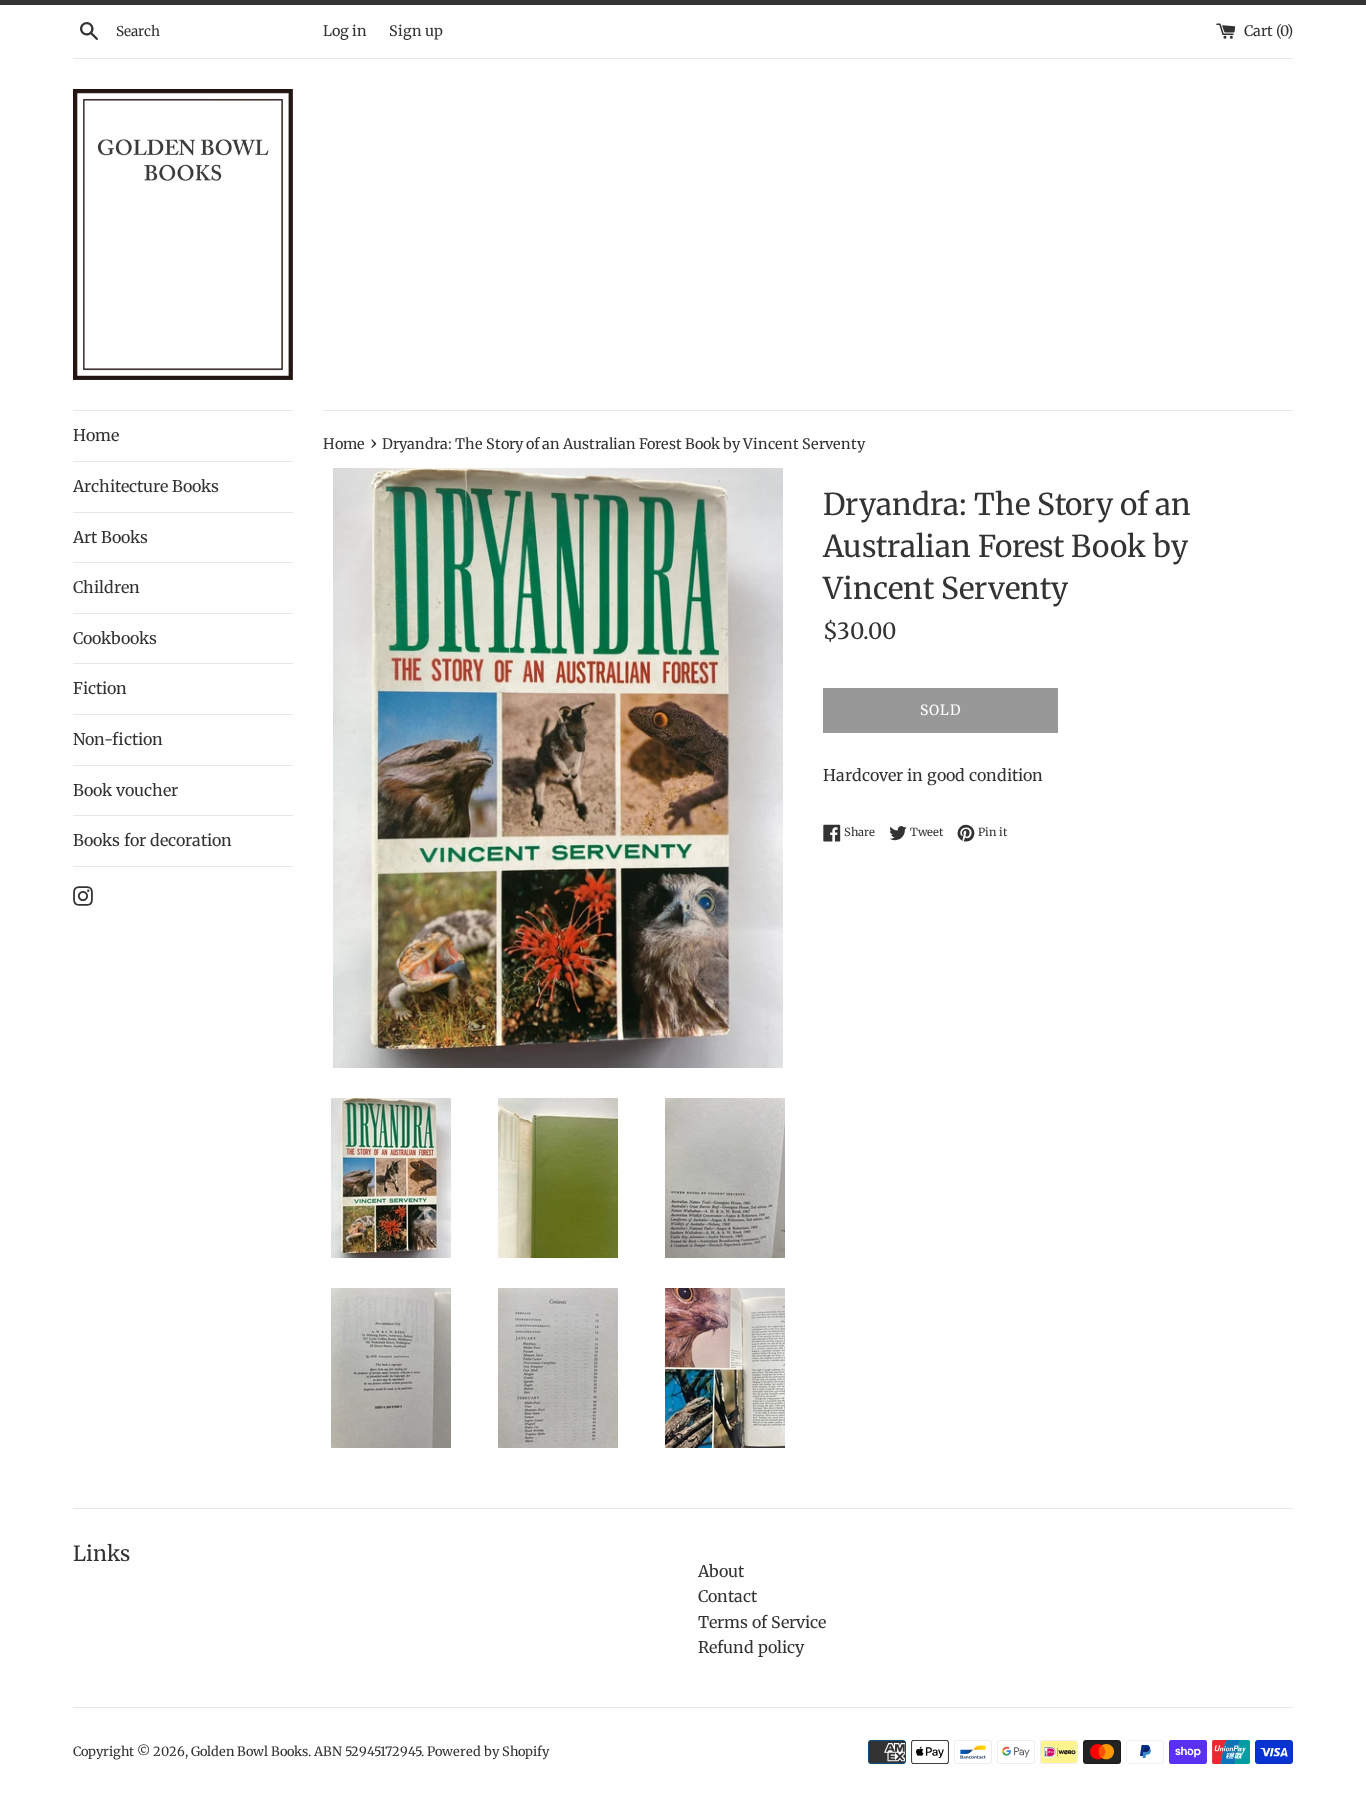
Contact (727, 1596)
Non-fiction (118, 739)
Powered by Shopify (488, 1751)
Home (96, 435)
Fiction (100, 688)
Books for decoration (152, 840)
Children (106, 587)
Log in (345, 31)
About (721, 1571)
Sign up (416, 31)
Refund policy (751, 1647)
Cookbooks (115, 638)
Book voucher (125, 790)
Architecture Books (146, 486)
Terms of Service (762, 1622)
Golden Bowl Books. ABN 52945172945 (306, 1751)
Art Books (110, 537)
